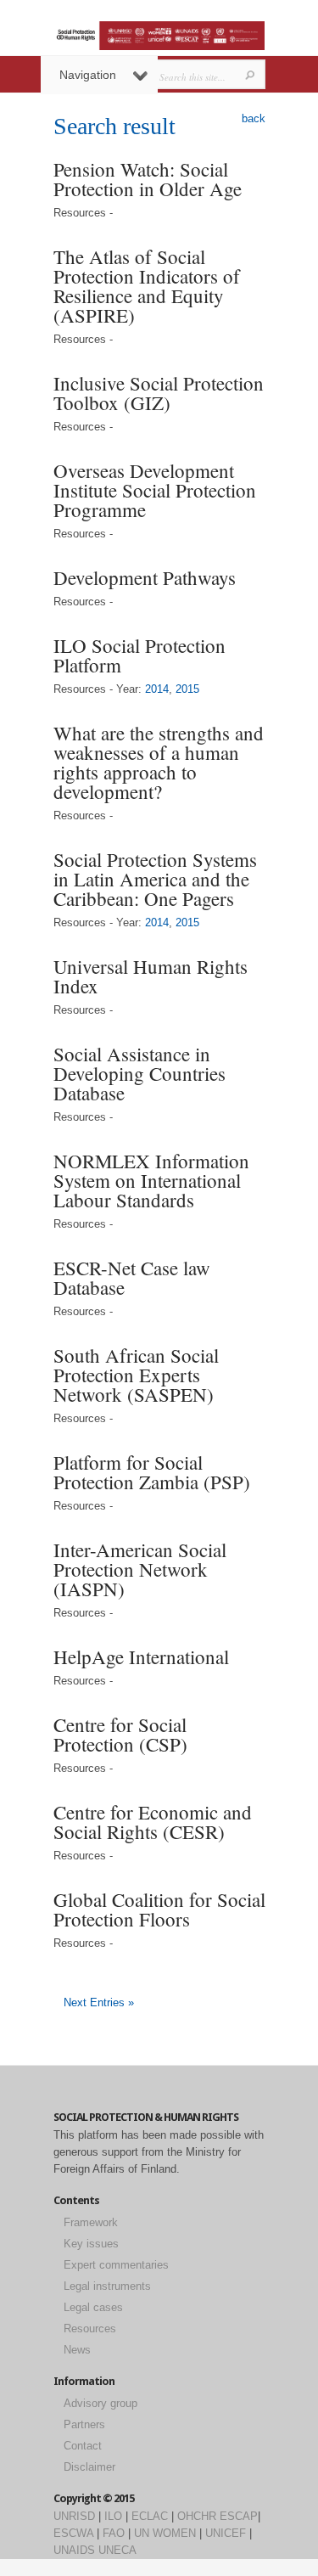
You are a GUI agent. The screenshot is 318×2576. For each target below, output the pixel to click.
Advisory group (100, 2403)
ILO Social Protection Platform (139, 655)
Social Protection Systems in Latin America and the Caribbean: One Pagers (155, 879)
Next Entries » (99, 2002)
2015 (187, 689)
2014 (157, 689)
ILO (113, 2516)
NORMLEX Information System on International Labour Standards (151, 1180)
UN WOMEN (165, 2533)
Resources (90, 2329)
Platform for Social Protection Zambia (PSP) (152, 1472)
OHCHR (197, 2516)
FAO (114, 2533)
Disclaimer (89, 2467)
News (77, 2350)
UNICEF (226, 2533)
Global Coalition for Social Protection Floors (159, 1909)
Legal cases (93, 2307)
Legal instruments (107, 2286)
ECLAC (150, 2516)
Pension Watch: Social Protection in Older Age (148, 179)
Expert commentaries (116, 2265)
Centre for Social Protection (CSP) (120, 1734)
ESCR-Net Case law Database (132, 1277)
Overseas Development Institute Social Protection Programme (155, 490)
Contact (83, 2446)
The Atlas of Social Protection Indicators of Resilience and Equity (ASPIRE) (147, 286)
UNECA (117, 2550)
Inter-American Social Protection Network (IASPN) (140, 1569)
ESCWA (73, 2533)
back (254, 118)
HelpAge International (141, 1656)
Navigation (88, 75)
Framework (91, 2222)
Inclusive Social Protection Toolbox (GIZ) (159, 393)
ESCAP (239, 2516)
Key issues (91, 2244)
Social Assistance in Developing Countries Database (139, 1073)
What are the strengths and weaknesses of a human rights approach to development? (159, 762)
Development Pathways (145, 577)
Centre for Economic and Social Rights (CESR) (153, 1822)
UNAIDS (74, 2550)
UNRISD (74, 2516)
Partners (84, 2424)
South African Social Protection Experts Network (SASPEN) (136, 1375)
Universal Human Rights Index (151, 976)
